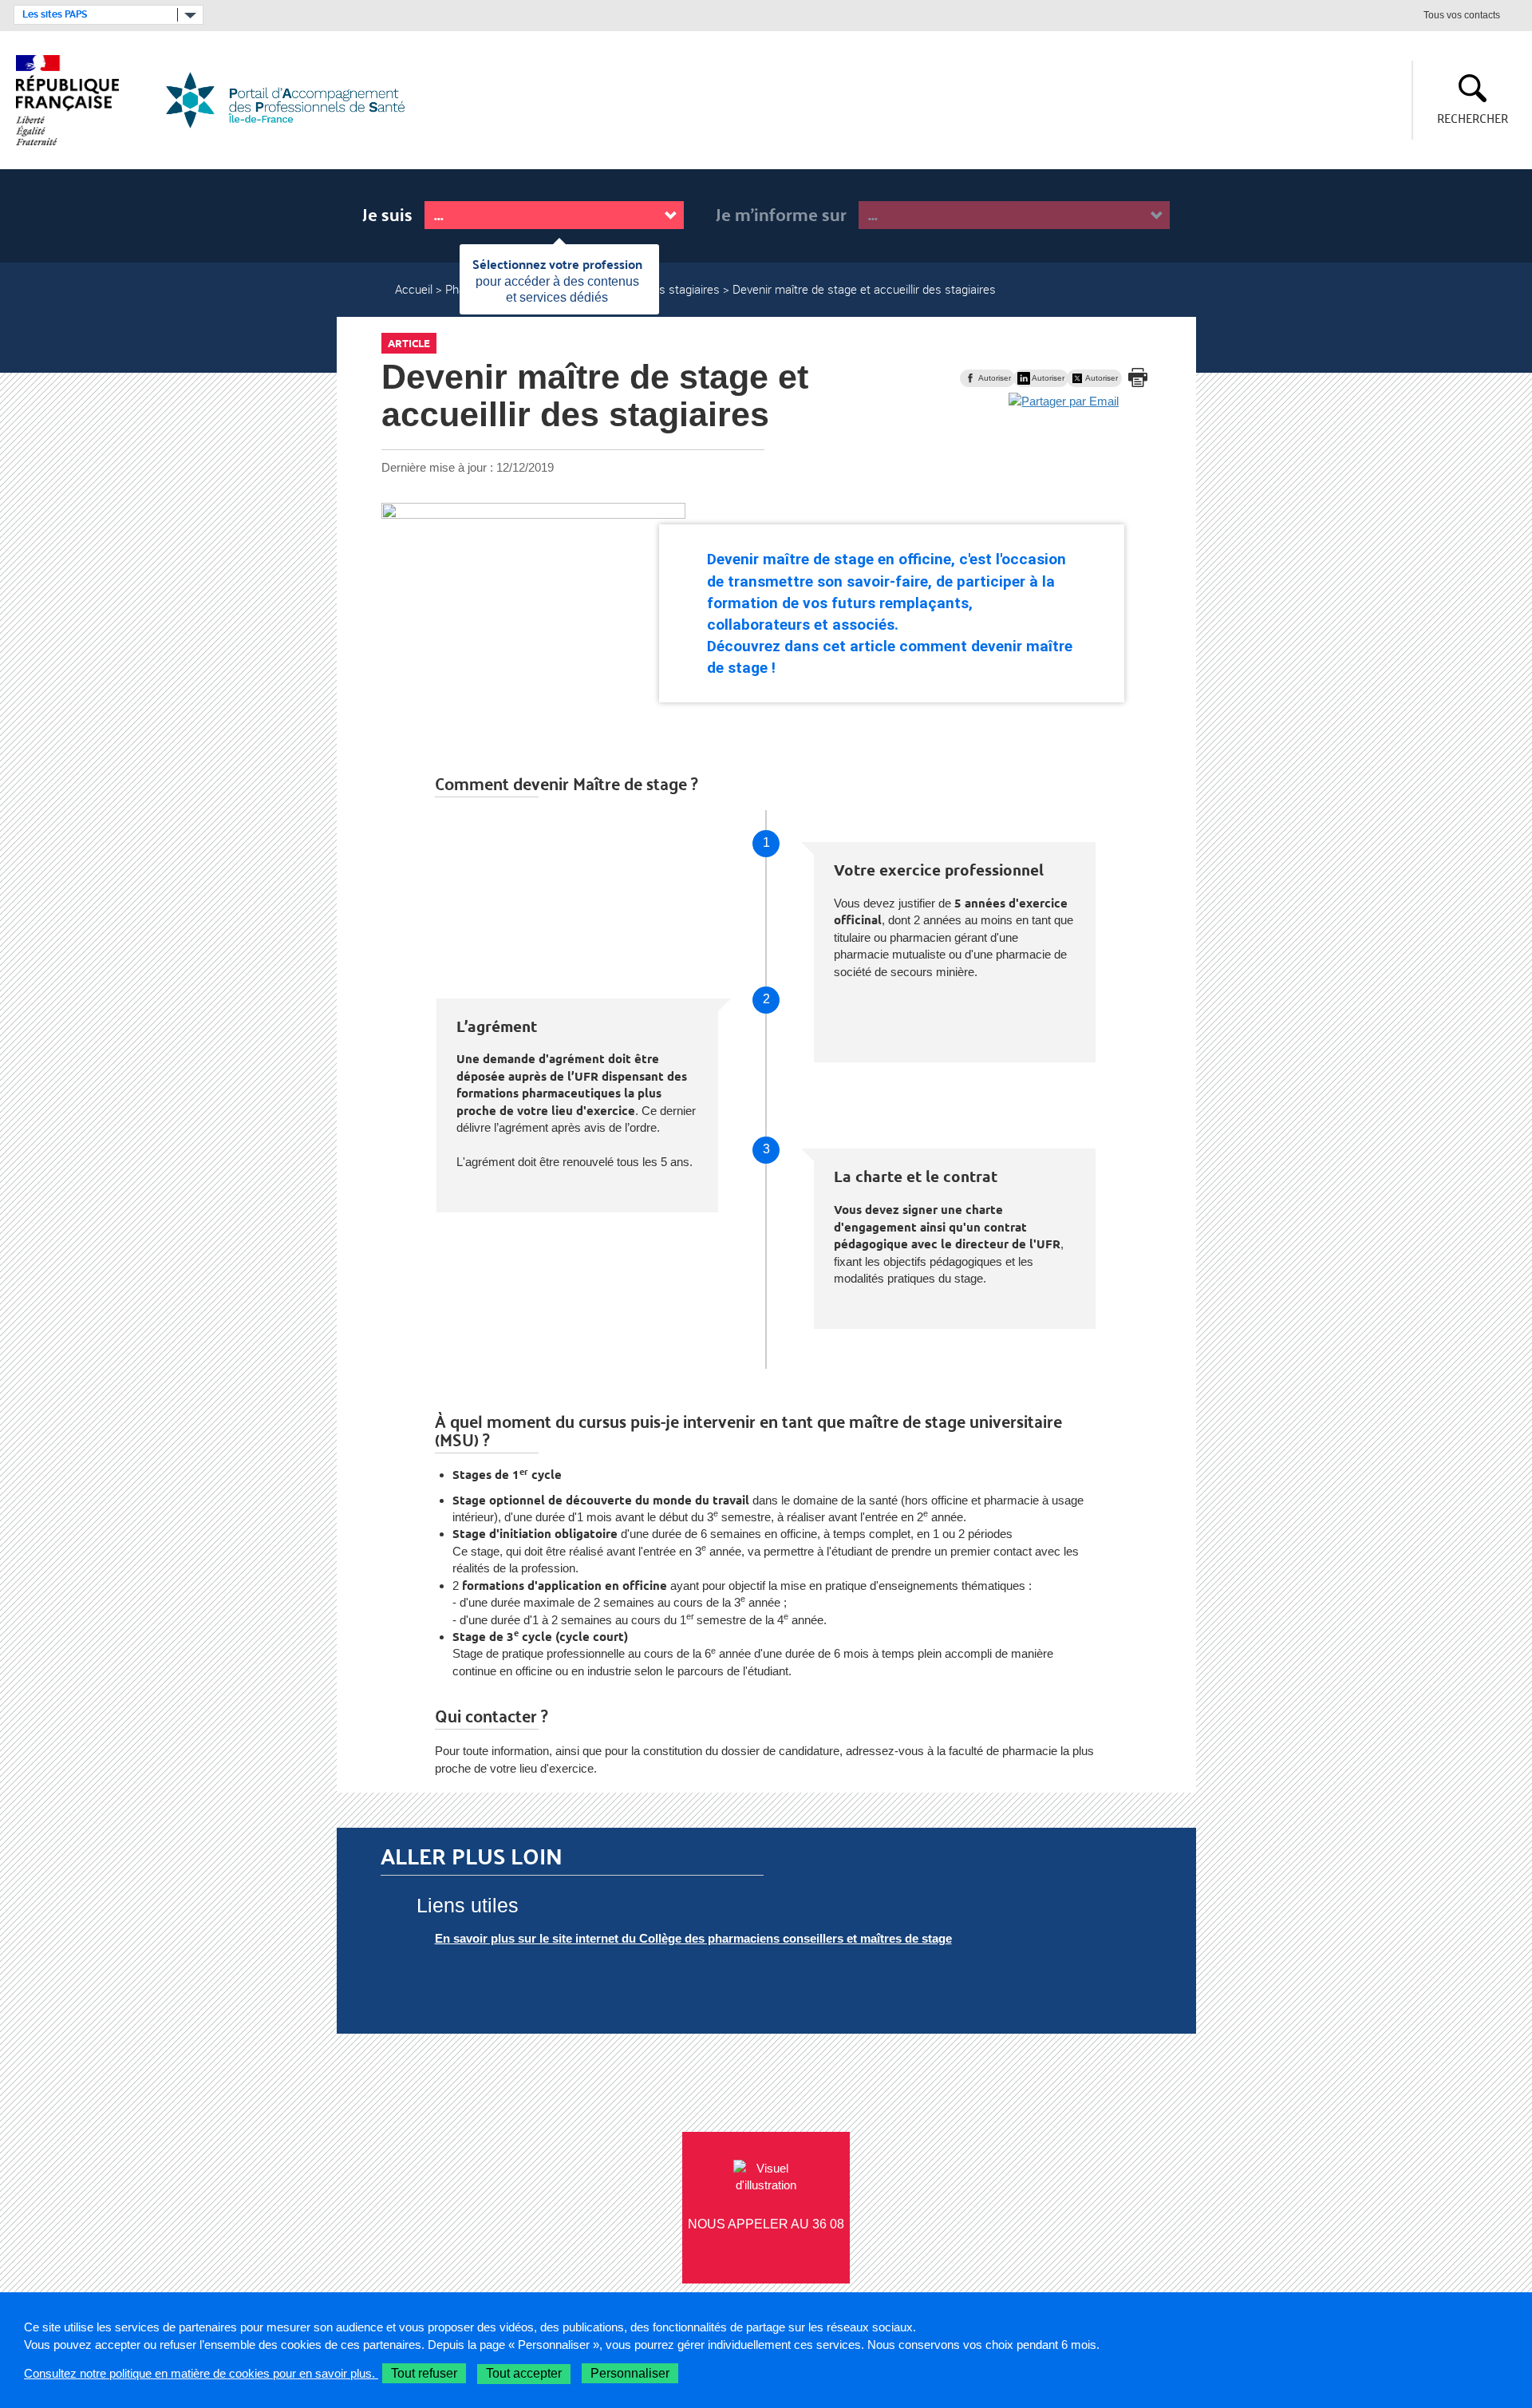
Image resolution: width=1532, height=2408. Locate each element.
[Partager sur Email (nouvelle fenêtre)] (1064, 401)
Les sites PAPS (55, 14)
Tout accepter (524, 2373)
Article (409, 343)
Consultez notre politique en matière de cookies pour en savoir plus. (201, 2373)
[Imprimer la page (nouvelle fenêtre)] (1138, 378)
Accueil (414, 289)
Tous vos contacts (1462, 16)
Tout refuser (424, 2373)
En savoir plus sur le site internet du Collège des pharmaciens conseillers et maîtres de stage (693, 1938)
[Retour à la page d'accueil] (295, 100)
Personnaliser (630, 2373)
